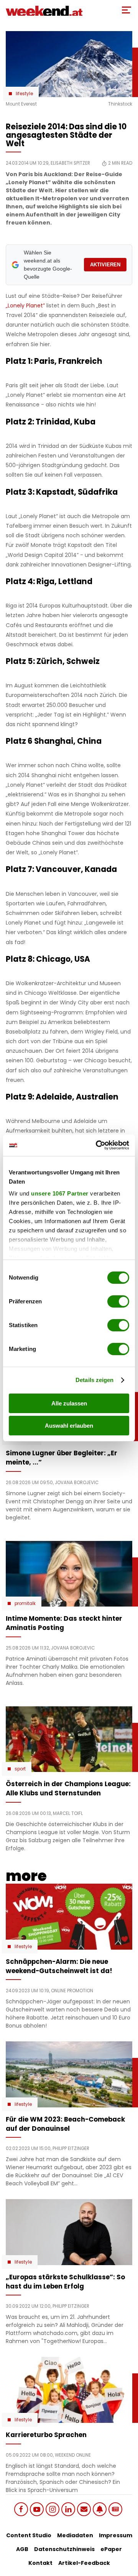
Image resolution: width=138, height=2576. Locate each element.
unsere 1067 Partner (60, 1193)
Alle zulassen (69, 1403)
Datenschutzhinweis (64, 2549)
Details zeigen (94, 1380)
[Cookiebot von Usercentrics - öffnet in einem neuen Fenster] (97, 1145)
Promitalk (25, 1603)
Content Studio (29, 2535)
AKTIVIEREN (105, 265)
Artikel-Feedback (84, 2563)
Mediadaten (75, 2535)
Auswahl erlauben (69, 1426)
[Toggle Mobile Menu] (127, 10)
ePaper (111, 2549)
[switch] (118, 1301)
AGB (22, 2549)
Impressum (116, 2535)
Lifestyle (24, 94)
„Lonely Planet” (26, 305)
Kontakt (40, 2563)
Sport (20, 1769)
